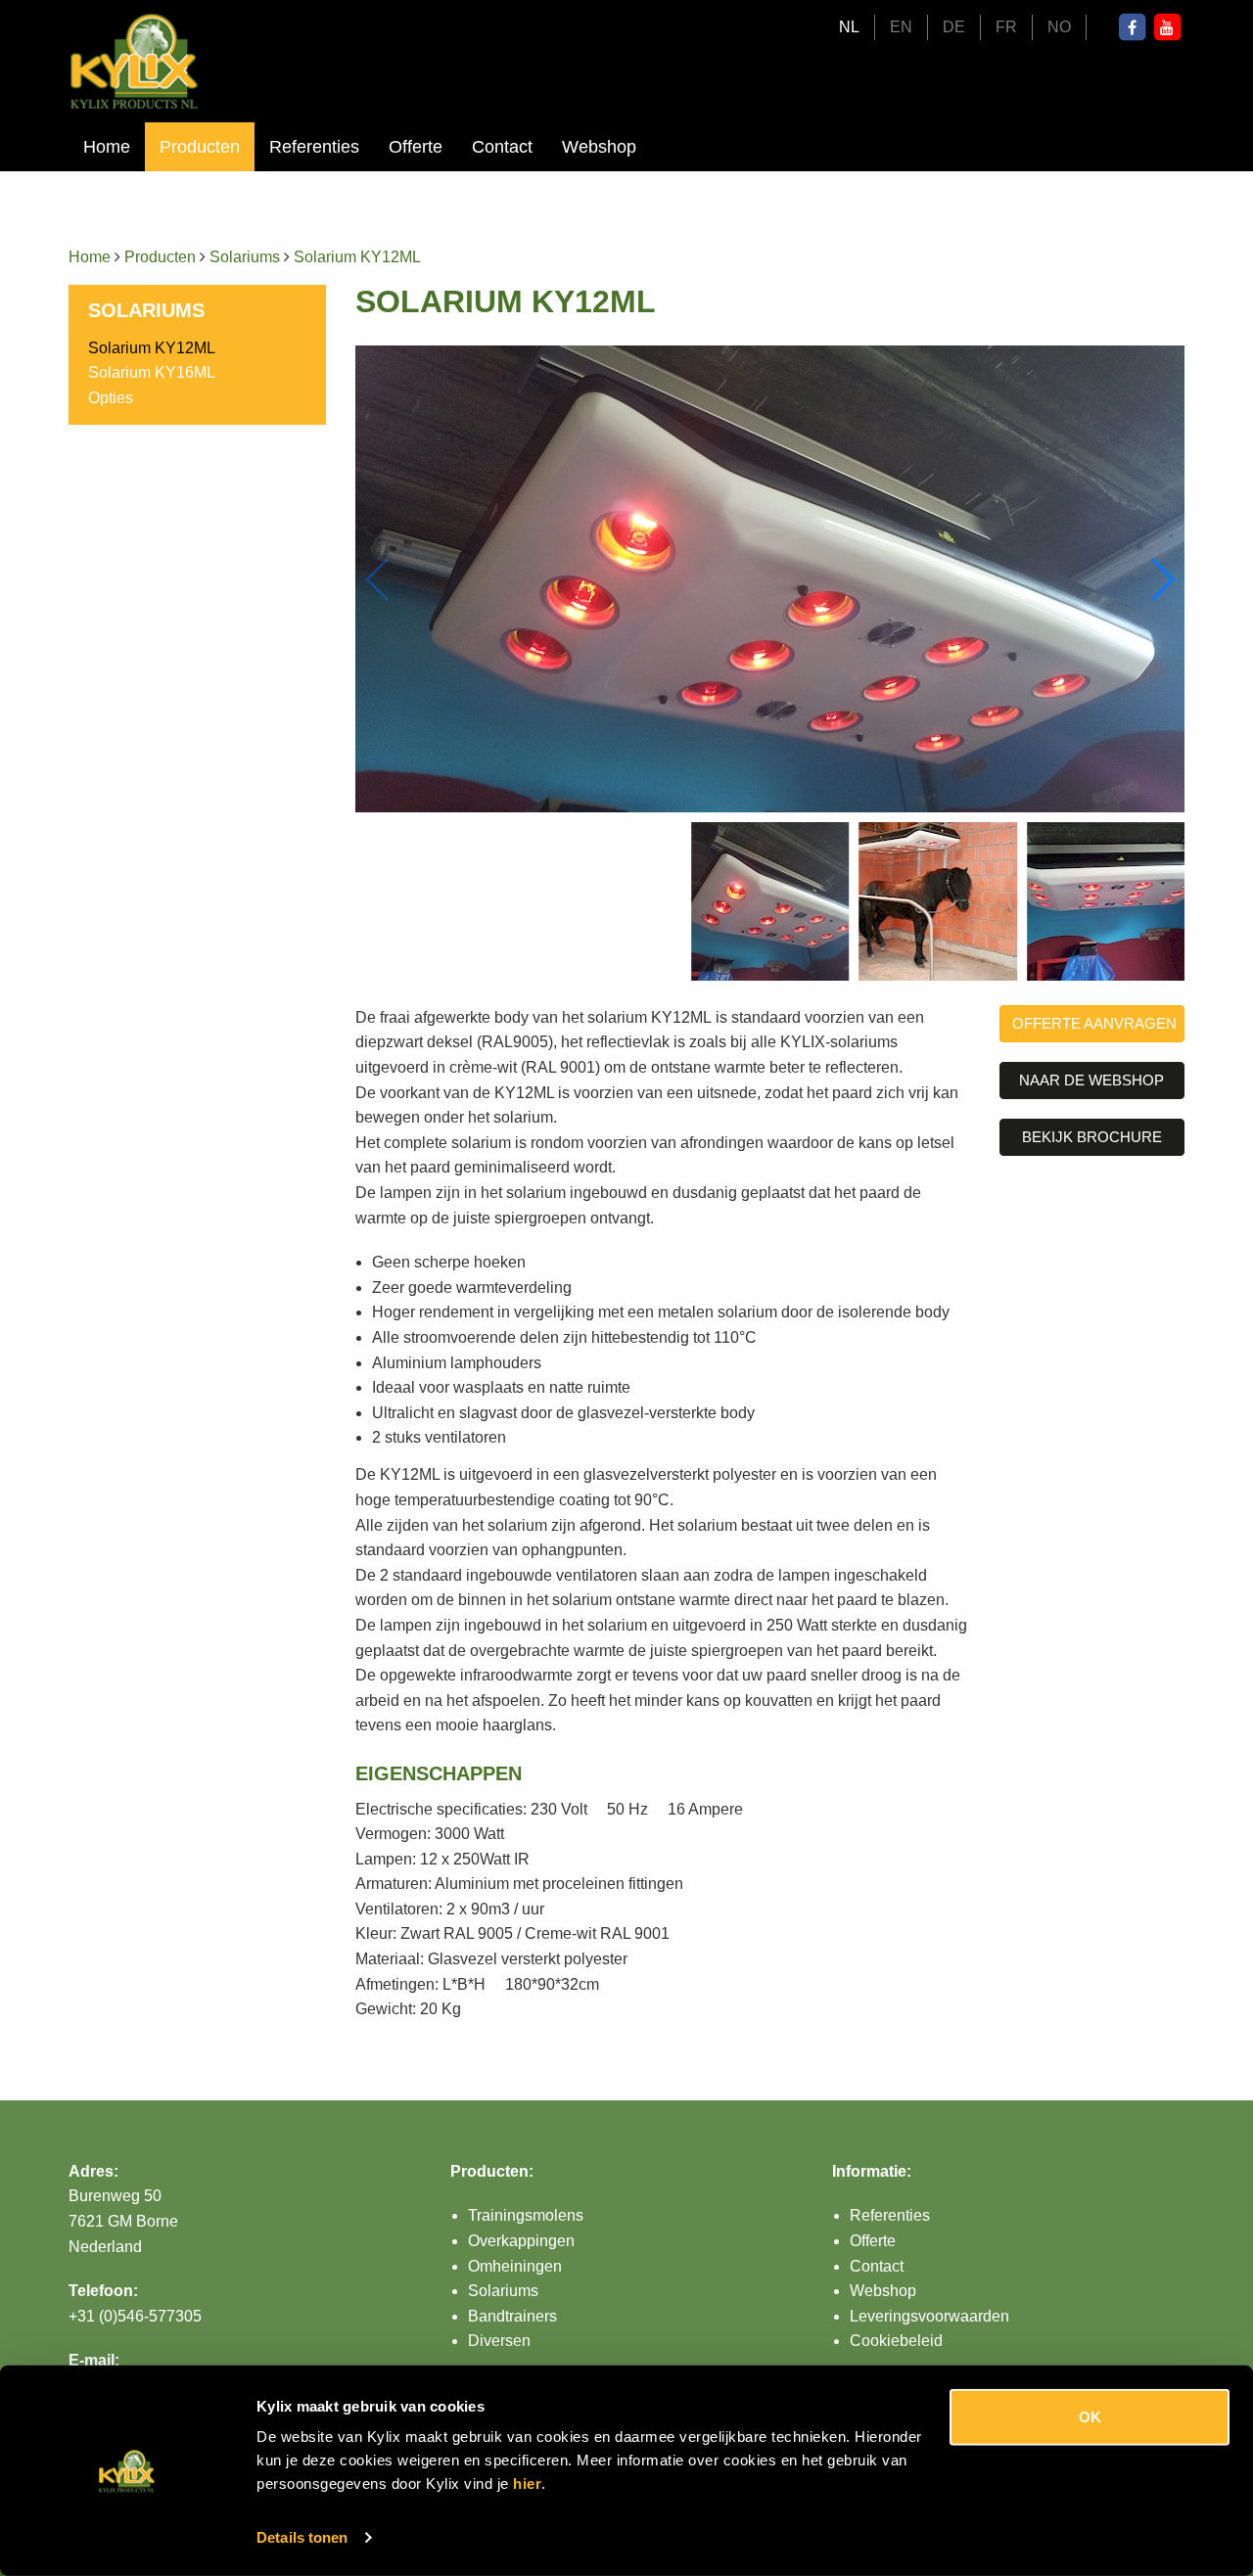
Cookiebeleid (896, 2341)
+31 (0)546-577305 (135, 2316)
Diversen (499, 2341)
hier (527, 2484)
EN (901, 27)
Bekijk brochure (1092, 1137)
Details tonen (302, 2537)
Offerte (416, 147)
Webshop (599, 147)
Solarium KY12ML (357, 257)
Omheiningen (515, 2266)
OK (1090, 2417)
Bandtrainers (512, 2316)
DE (954, 27)
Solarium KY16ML (152, 372)
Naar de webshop (1091, 1080)
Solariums (245, 257)
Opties (111, 398)
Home (107, 147)
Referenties (314, 147)
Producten (200, 147)
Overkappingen (521, 2241)
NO (1059, 27)
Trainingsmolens (526, 2215)
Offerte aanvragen (1094, 1023)
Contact (502, 147)
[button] (1161, 579)
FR (1006, 27)
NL (849, 27)
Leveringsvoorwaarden (929, 2316)
